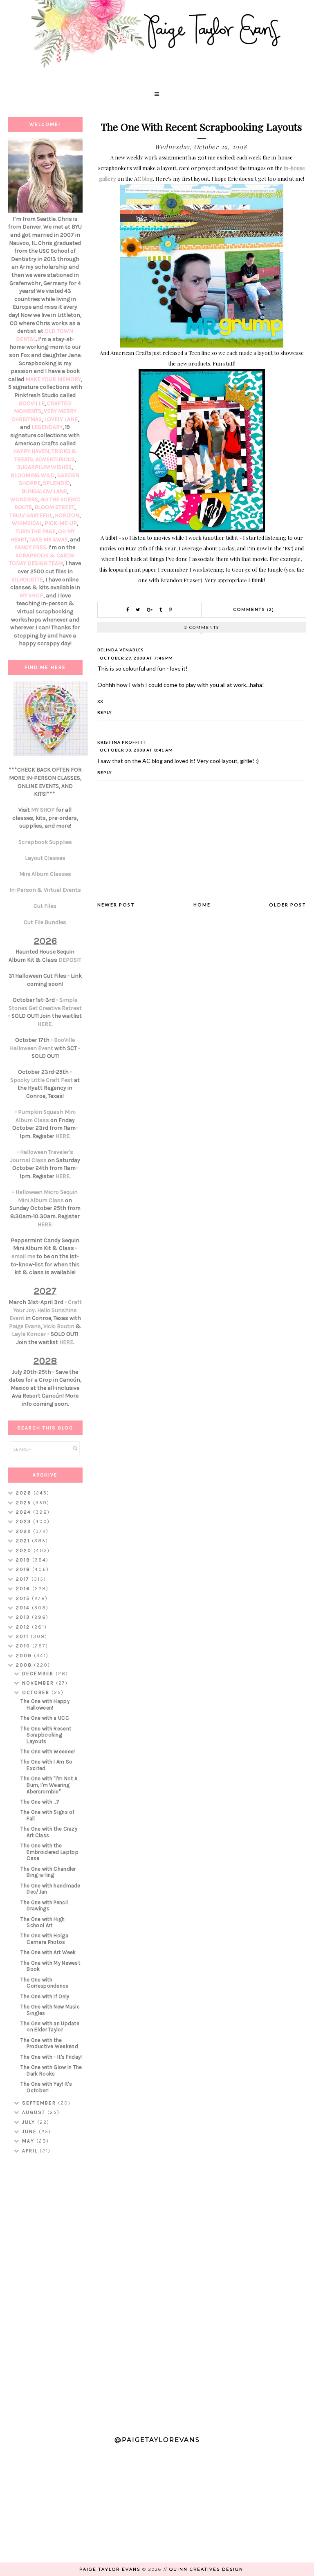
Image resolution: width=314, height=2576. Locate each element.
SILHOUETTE (27, 580)
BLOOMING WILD (33, 475)
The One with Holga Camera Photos (44, 1939)
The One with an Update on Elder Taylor (50, 2027)
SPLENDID (56, 483)
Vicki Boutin (59, 1326)
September (40, 2103)
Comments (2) (254, 609)
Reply (105, 712)
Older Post (288, 905)
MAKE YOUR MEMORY (53, 379)
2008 (25, 1665)
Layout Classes (45, 858)
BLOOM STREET (54, 507)
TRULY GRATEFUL (31, 515)
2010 (24, 1646)
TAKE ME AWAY (48, 540)
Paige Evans (25, 1326)
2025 (25, 1503)
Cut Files (45, 906)
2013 (24, 1617)
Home (202, 905)
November (39, 1683)
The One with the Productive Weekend (49, 2043)
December (39, 1674)
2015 (24, 1598)
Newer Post (116, 905)
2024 (25, 1512)
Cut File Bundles (45, 922)
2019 (24, 1560)
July (30, 2122)
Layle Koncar (29, 1334)
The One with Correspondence (44, 1983)
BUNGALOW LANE (44, 491)
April (31, 2151)
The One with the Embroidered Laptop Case (49, 1852)
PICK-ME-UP (61, 523)
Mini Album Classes (45, 874)
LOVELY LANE (61, 419)
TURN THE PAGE (36, 531)
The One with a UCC (45, 1718)
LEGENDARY (47, 427)
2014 (24, 1608)
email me (23, 1256)
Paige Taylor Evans (110, 2569)
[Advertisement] (45, 2292)
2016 (24, 1589)
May (29, 2141)
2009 (25, 1656)
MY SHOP (31, 596)
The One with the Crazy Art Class (49, 1832)
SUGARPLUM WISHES (44, 467)
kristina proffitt (122, 742)
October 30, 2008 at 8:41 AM (136, 750)
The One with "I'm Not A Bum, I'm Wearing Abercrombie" (49, 1785)
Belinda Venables (121, 650)
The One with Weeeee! (48, 1751)
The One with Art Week (48, 1952)
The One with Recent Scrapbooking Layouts (46, 1735)
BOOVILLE (32, 403)
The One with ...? (40, 1802)
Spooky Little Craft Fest (41, 1080)
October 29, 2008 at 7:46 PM (136, 658)
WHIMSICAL (27, 523)
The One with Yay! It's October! (46, 2087)
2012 (24, 1627)
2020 (25, 1551)
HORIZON (67, 515)
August (35, 2112)
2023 (25, 1521)
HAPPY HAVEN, (32, 451)
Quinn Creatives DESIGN (206, 2569)
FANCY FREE (30, 547)
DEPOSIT (70, 960)
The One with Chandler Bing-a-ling (48, 1872)
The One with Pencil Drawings (44, 1906)
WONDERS (24, 499)
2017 (24, 1579)
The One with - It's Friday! (51, 2057)
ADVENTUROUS (55, 459)
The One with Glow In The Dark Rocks (51, 2070)
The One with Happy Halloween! (45, 1704)
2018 (24, 1569)
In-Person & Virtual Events (45, 890)
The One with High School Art (43, 1922)
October (37, 1692)
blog (148, 178)
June (30, 2132)
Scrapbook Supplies (45, 842)
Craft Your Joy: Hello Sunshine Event (46, 1310)
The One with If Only (45, 1996)
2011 (23, 1636)
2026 (25, 1493)
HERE (45, 1024)
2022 (25, 1531)
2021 (24, 1541)
